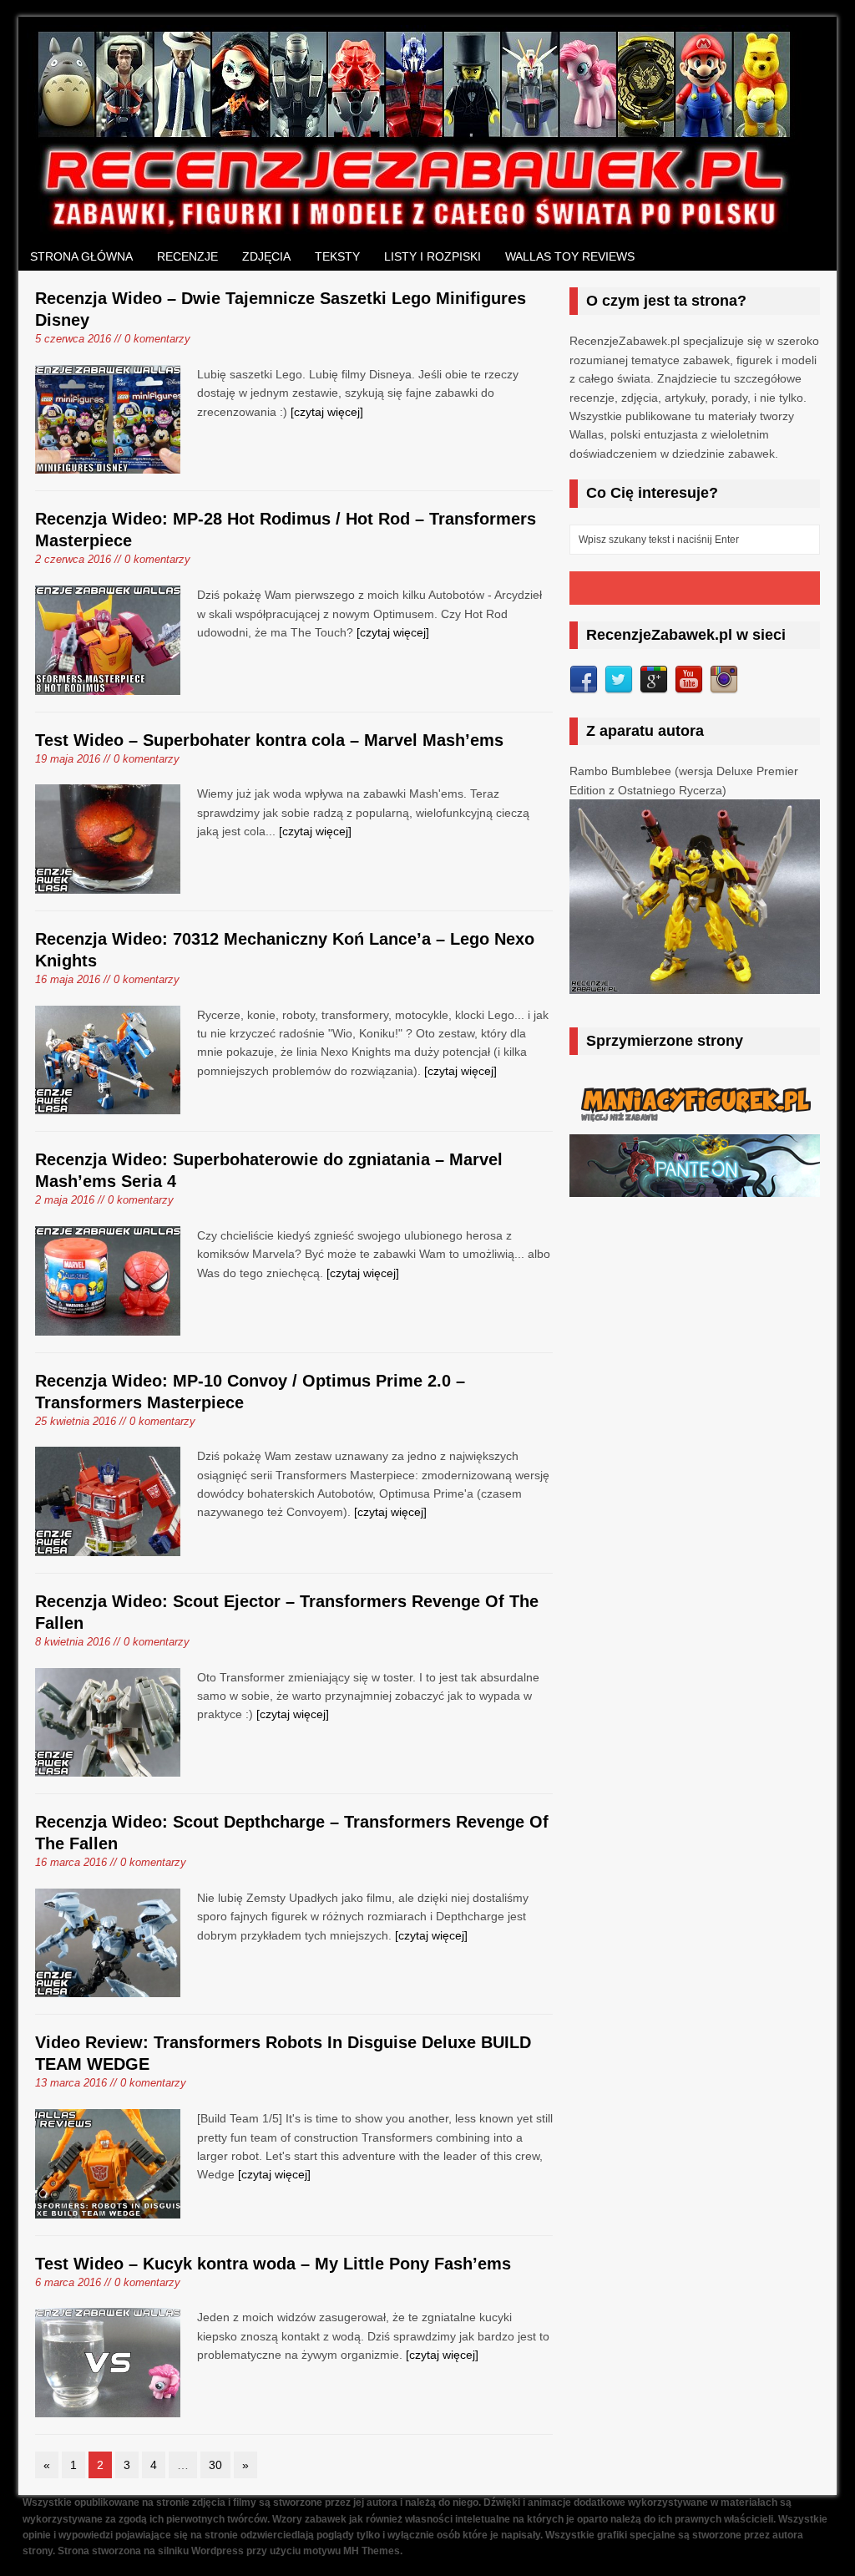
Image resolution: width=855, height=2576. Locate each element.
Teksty (337, 256)
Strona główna (81, 256)
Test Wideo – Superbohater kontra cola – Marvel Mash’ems (269, 740)
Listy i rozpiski (433, 256)
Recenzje (187, 256)
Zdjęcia (266, 256)
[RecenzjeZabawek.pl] (415, 225)
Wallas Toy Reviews (570, 256)
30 (215, 2465)
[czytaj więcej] (327, 412)
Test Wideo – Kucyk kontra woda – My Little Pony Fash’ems (273, 2264)
